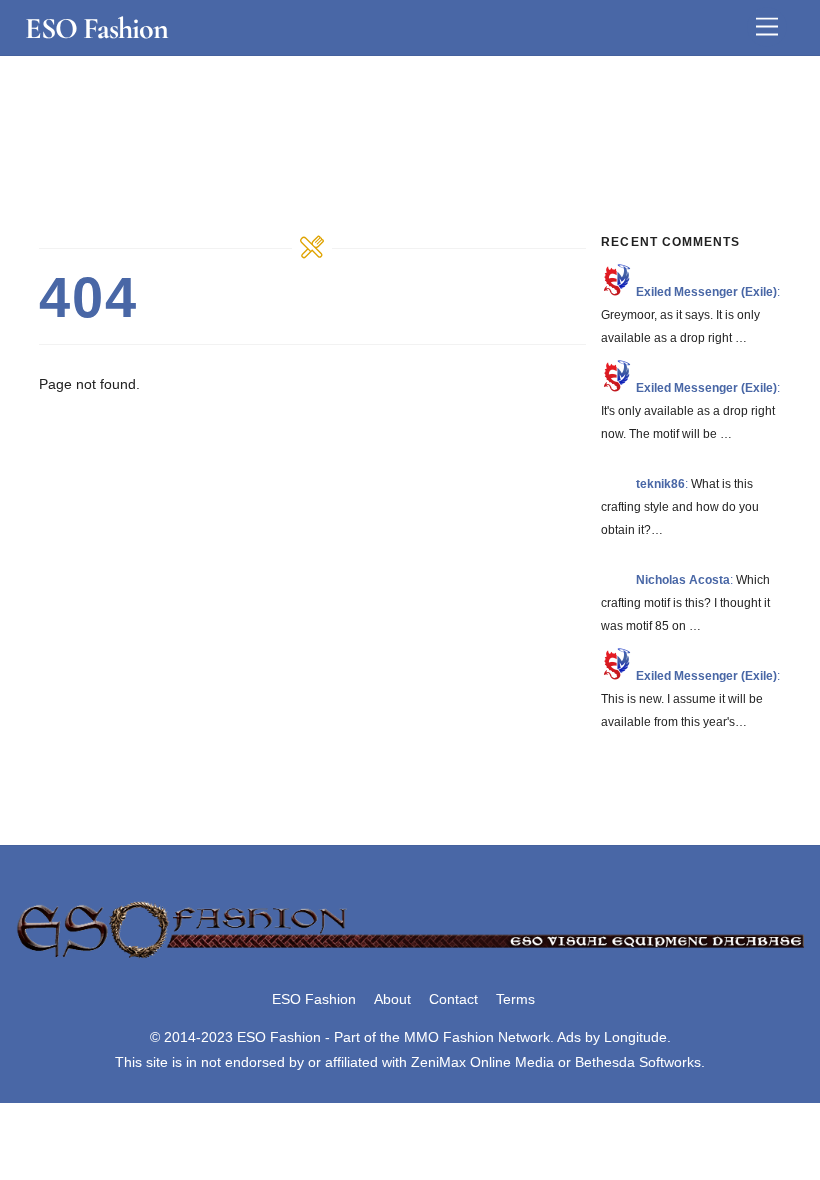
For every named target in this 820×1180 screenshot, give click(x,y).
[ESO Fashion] (409, 958)
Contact (453, 999)
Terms (515, 999)
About (392, 999)
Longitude (635, 1037)
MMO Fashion (449, 1037)
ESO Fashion (314, 999)
